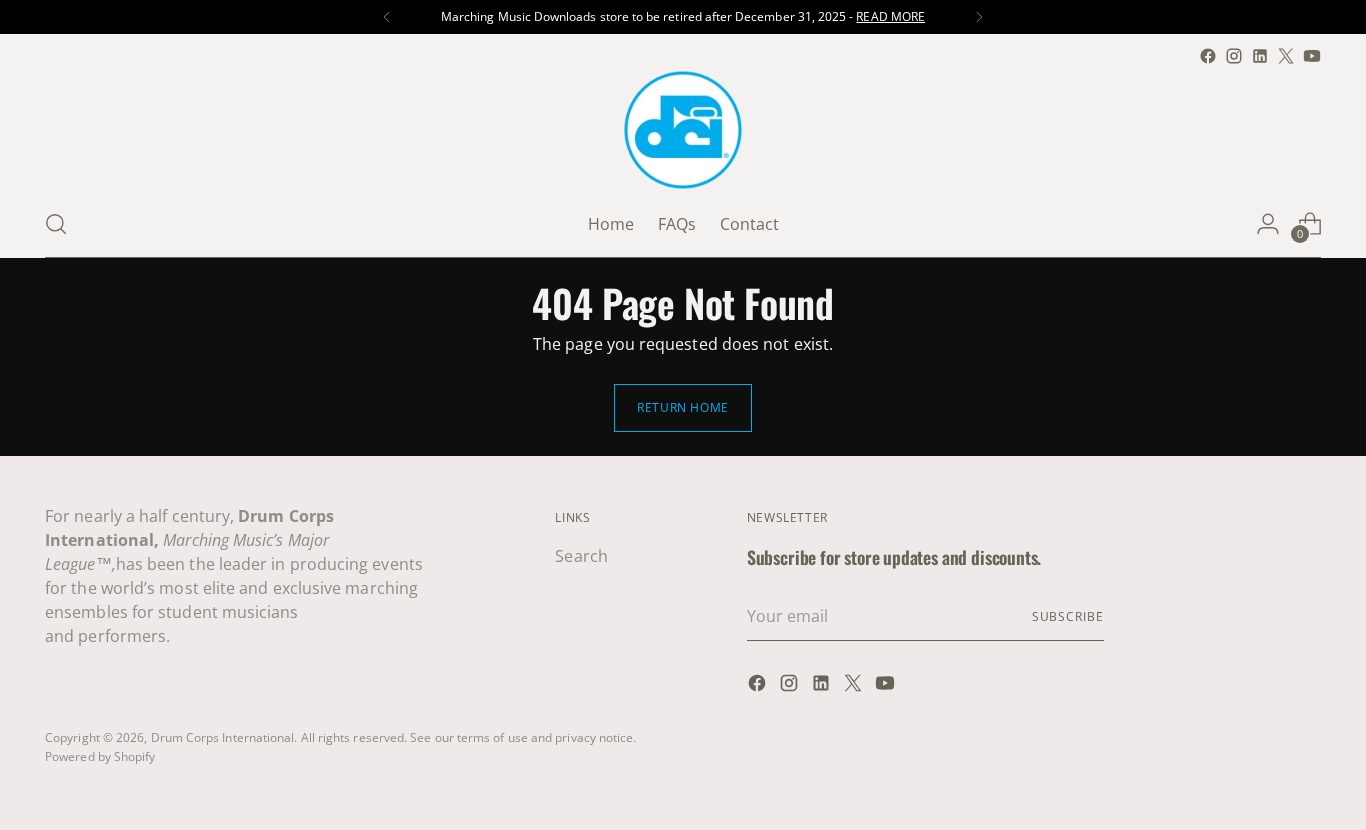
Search (581, 556)
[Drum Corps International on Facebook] (1208, 56)
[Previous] (387, 17)
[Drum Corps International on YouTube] (1312, 56)
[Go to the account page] (1268, 224)
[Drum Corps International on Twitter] (1286, 56)
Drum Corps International (223, 737)
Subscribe (1068, 616)
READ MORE (890, 16)
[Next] (979, 17)
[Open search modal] (56, 224)
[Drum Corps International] (683, 130)
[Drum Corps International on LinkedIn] (1260, 56)
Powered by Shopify (100, 756)
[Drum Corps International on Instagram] (1234, 56)
